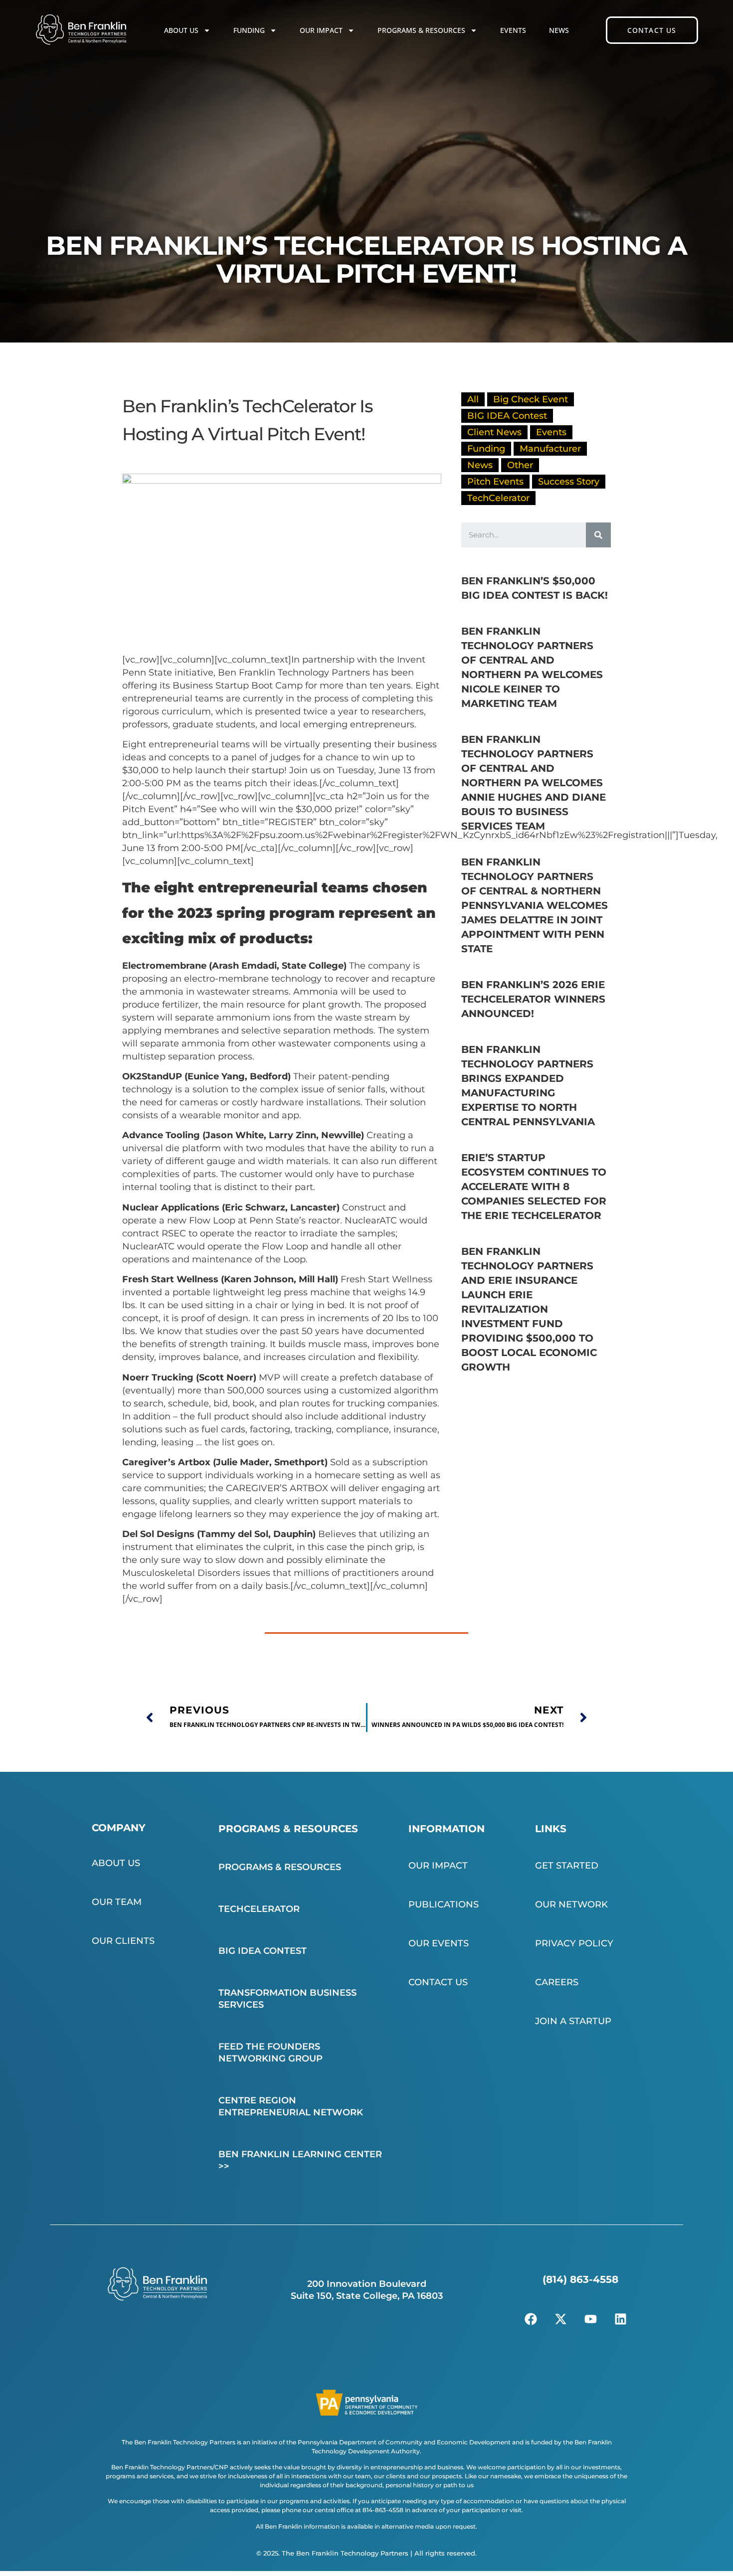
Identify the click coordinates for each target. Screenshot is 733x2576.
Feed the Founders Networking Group (271, 2053)
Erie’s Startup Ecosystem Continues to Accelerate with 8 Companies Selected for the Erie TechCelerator (534, 1187)
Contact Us (438, 1982)
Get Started (567, 1866)
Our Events (439, 1943)
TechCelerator (259, 1909)
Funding (249, 30)
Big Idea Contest (263, 1951)
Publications (444, 1904)
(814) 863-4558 (580, 2279)
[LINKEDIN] (620, 2319)
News (559, 30)
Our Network (571, 1904)
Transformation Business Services (287, 1999)
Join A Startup (573, 2021)
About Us (181, 30)
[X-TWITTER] (560, 2319)
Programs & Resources (421, 30)
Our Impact (321, 30)
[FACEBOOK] (531, 2319)
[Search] (598, 535)
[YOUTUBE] (590, 2319)
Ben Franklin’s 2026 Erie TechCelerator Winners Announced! (533, 999)
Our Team (117, 1902)
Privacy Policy (574, 1943)
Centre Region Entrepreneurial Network (291, 2106)
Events (513, 30)
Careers (557, 1982)
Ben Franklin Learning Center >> (300, 2160)
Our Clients (123, 1941)
